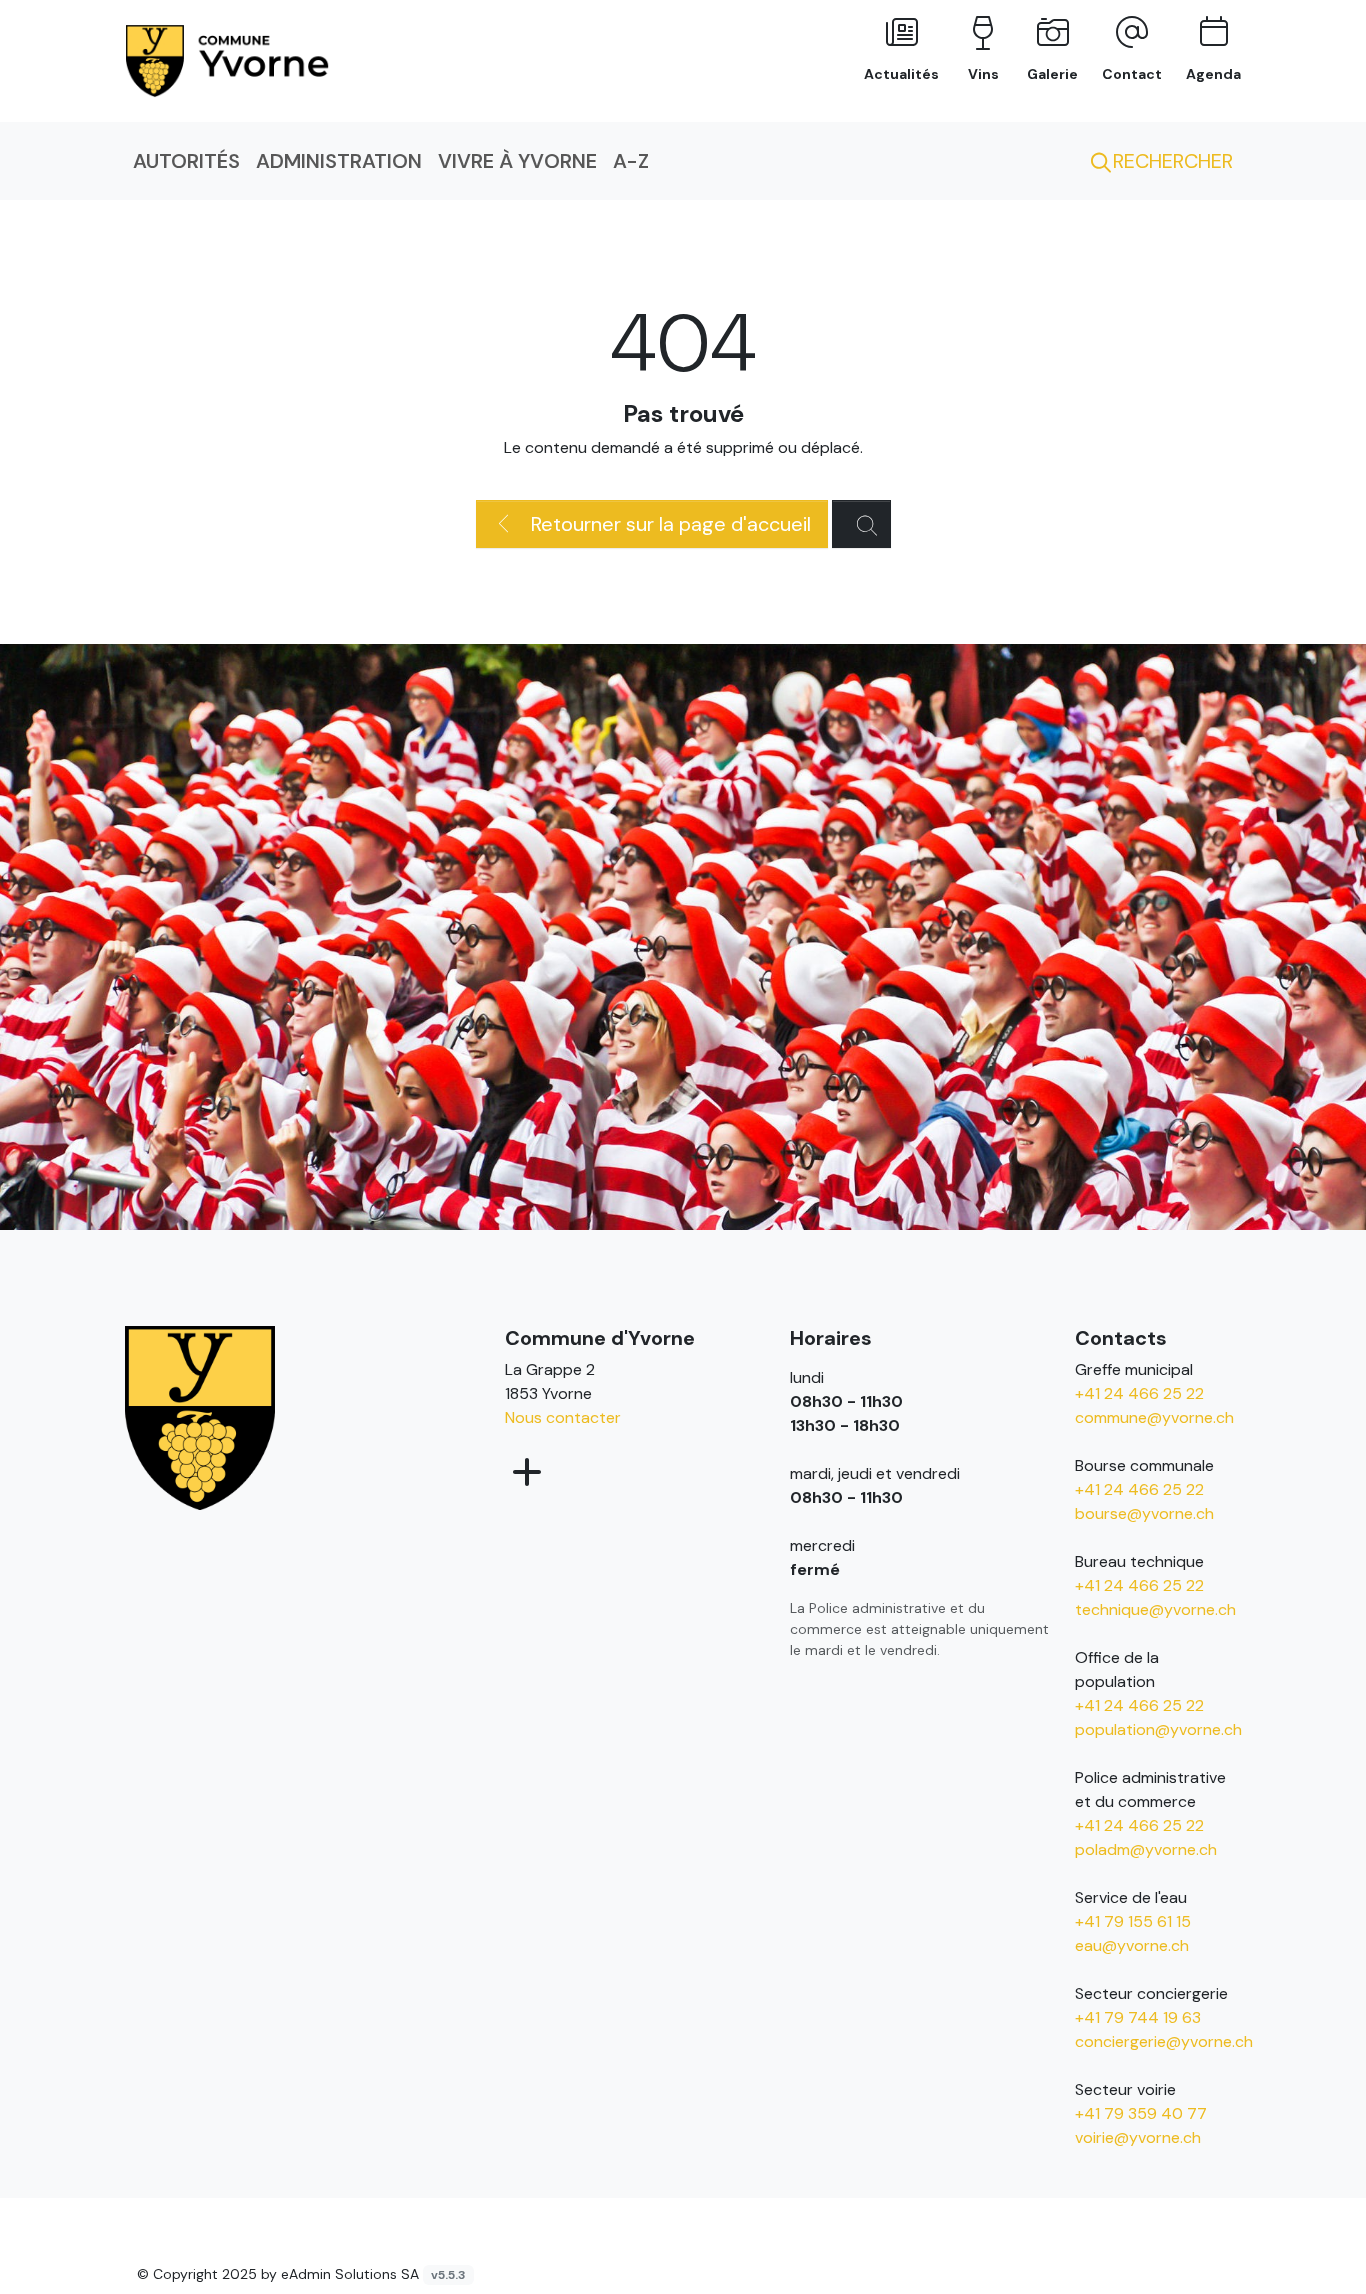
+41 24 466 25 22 (1139, 1393)
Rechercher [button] (1170, 161)
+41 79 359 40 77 (1141, 2113)
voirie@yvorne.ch (1138, 2137)
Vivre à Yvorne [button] (517, 161)
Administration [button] (339, 161)
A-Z (631, 161)
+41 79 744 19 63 (1138, 2017)
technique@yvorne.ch (1155, 1609)
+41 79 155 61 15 (1133, 1921)
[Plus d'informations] (525, 1473)
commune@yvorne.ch (1154, 1417)
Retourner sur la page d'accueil (668, 524)
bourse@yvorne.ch (1144, 1513)
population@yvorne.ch (1158, 1729)
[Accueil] (200, 1416)
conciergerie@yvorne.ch (1164, 2041)
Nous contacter (563, 1417)
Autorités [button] (186, 161)
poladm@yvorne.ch (1146, 1849)
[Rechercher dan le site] (861, 524)
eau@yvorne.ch (1132, 1945)
